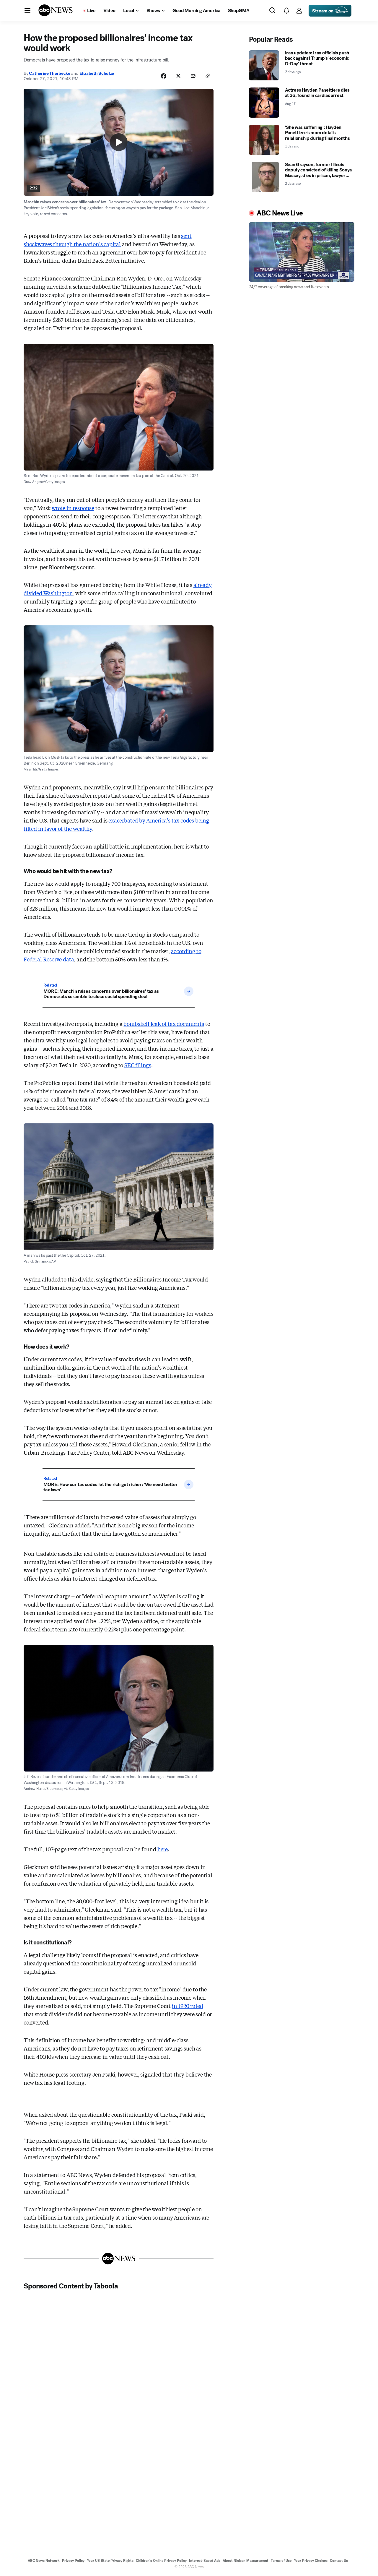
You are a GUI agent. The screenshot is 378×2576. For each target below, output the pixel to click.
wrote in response (73, 508)
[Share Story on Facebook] (164, 76)
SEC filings (138, 1065)
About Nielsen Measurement (246, 2561)
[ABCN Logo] (56, 10)
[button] (27, 11)
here (163, 1849)
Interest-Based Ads (205, 2561)
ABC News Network (44, 2561)
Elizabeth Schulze (97, 73)
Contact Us (339, 2561)
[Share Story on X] (178, 76)
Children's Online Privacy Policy (161, 2561)
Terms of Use (281, 2561)
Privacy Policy (73, 2561)
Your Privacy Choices (311, 2561)
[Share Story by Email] (193, 76)
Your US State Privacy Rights (110, 2561)
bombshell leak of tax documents (164, 1023)
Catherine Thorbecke (49, 73)
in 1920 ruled (188, 2006)
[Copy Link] (208, 76)
